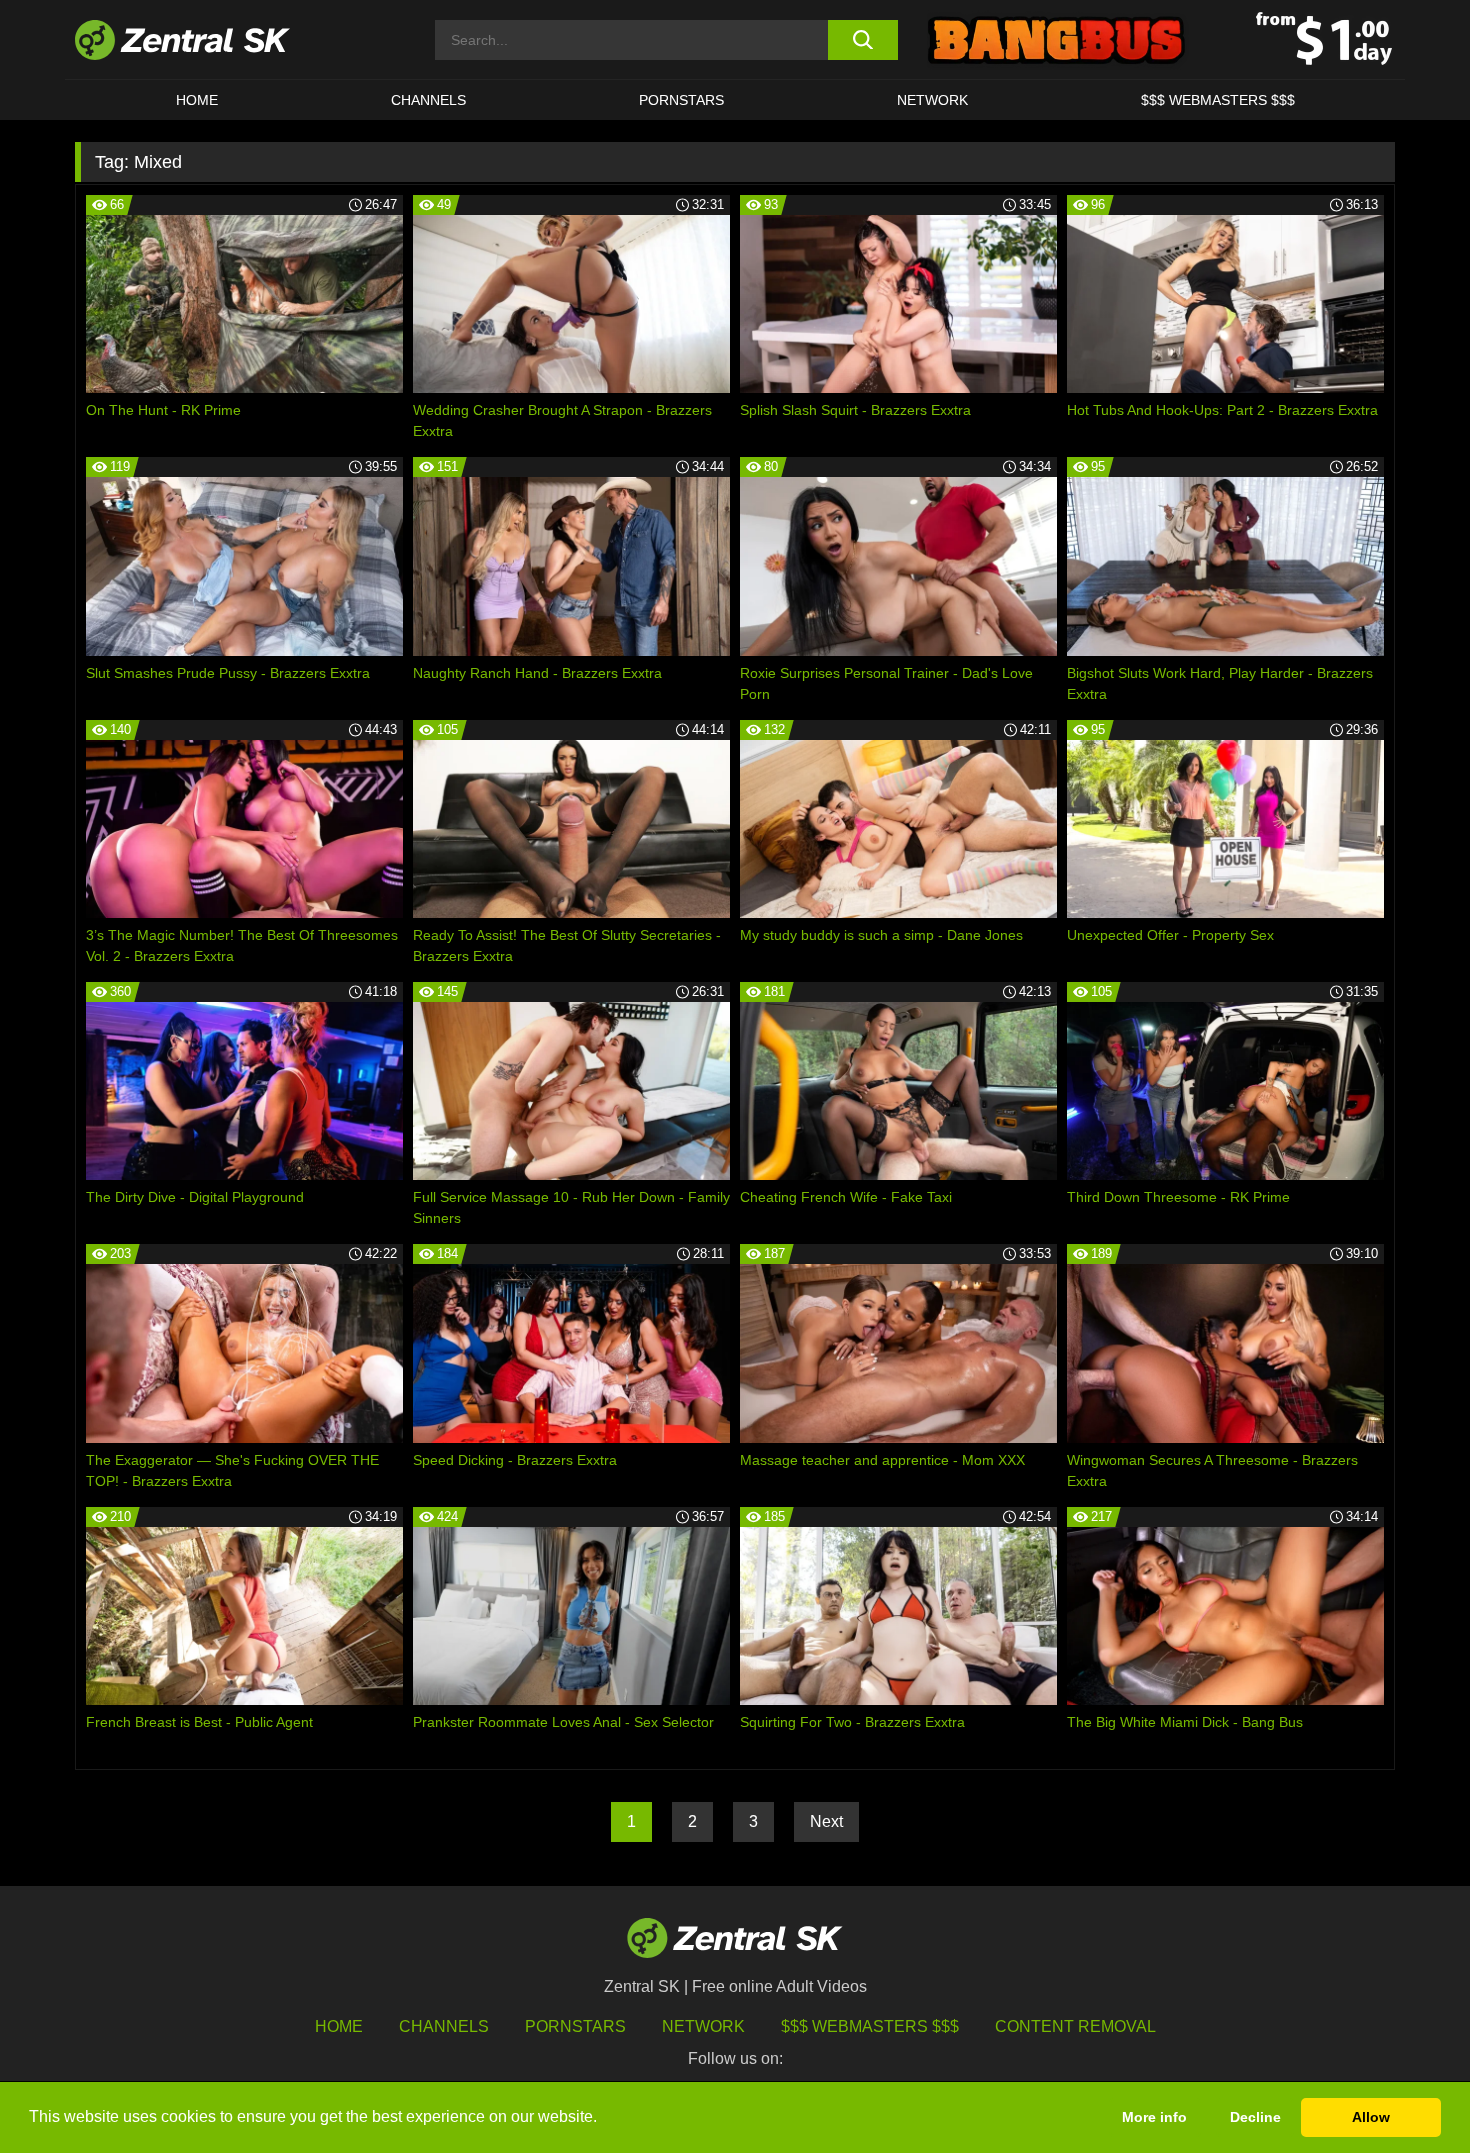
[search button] (862, 40)
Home (197, 100)
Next (826, 1821)
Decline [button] (1255, 2117)
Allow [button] (1371, 2117)
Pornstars (681, 100)
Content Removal (1075, 2026)
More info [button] (1154, 2117)
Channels (428, 100)
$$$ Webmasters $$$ (1218, 100)
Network (932, 100)
